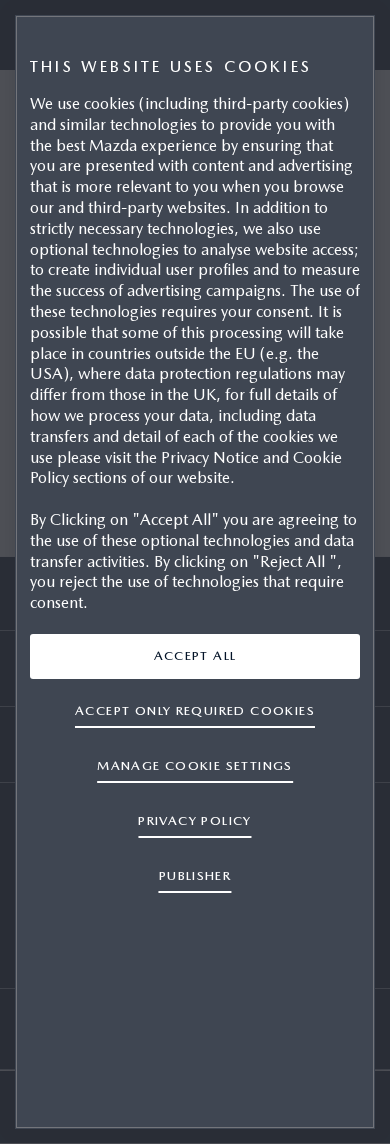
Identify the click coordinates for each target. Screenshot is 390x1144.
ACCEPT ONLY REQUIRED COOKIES (195, 710)
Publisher (195, 875)
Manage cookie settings (195, 765)
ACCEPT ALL (195, 655)
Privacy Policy (195, 820)
